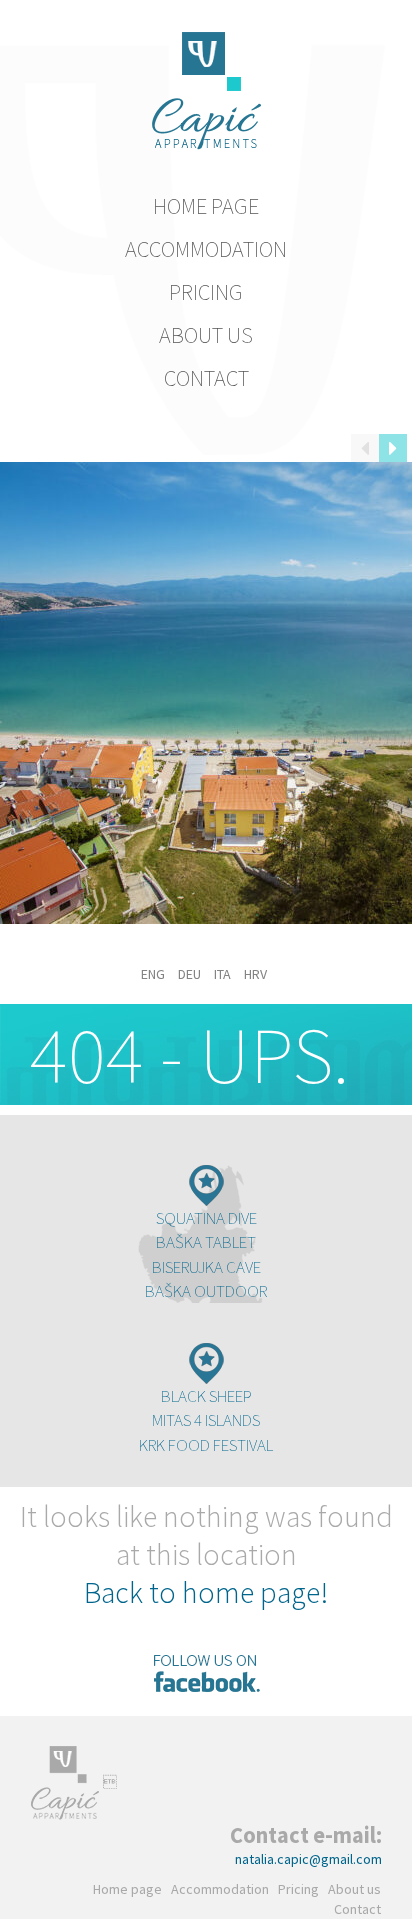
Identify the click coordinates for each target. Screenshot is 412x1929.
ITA (222, 974)
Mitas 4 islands (206, 1420)
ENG (153, 974)
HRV (255, 974)
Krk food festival (206, 1445)
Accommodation (206, 249)
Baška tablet (206, 1242)
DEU (189, 974)
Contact (206, 378)
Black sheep (206, 1396)
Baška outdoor (206, 1291)
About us (206, 335)
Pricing (206, 292)
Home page (206, 206)
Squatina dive (206, 1218)
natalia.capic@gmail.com (308, 1859)
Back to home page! (206, 1592)
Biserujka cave (206, 1267)
